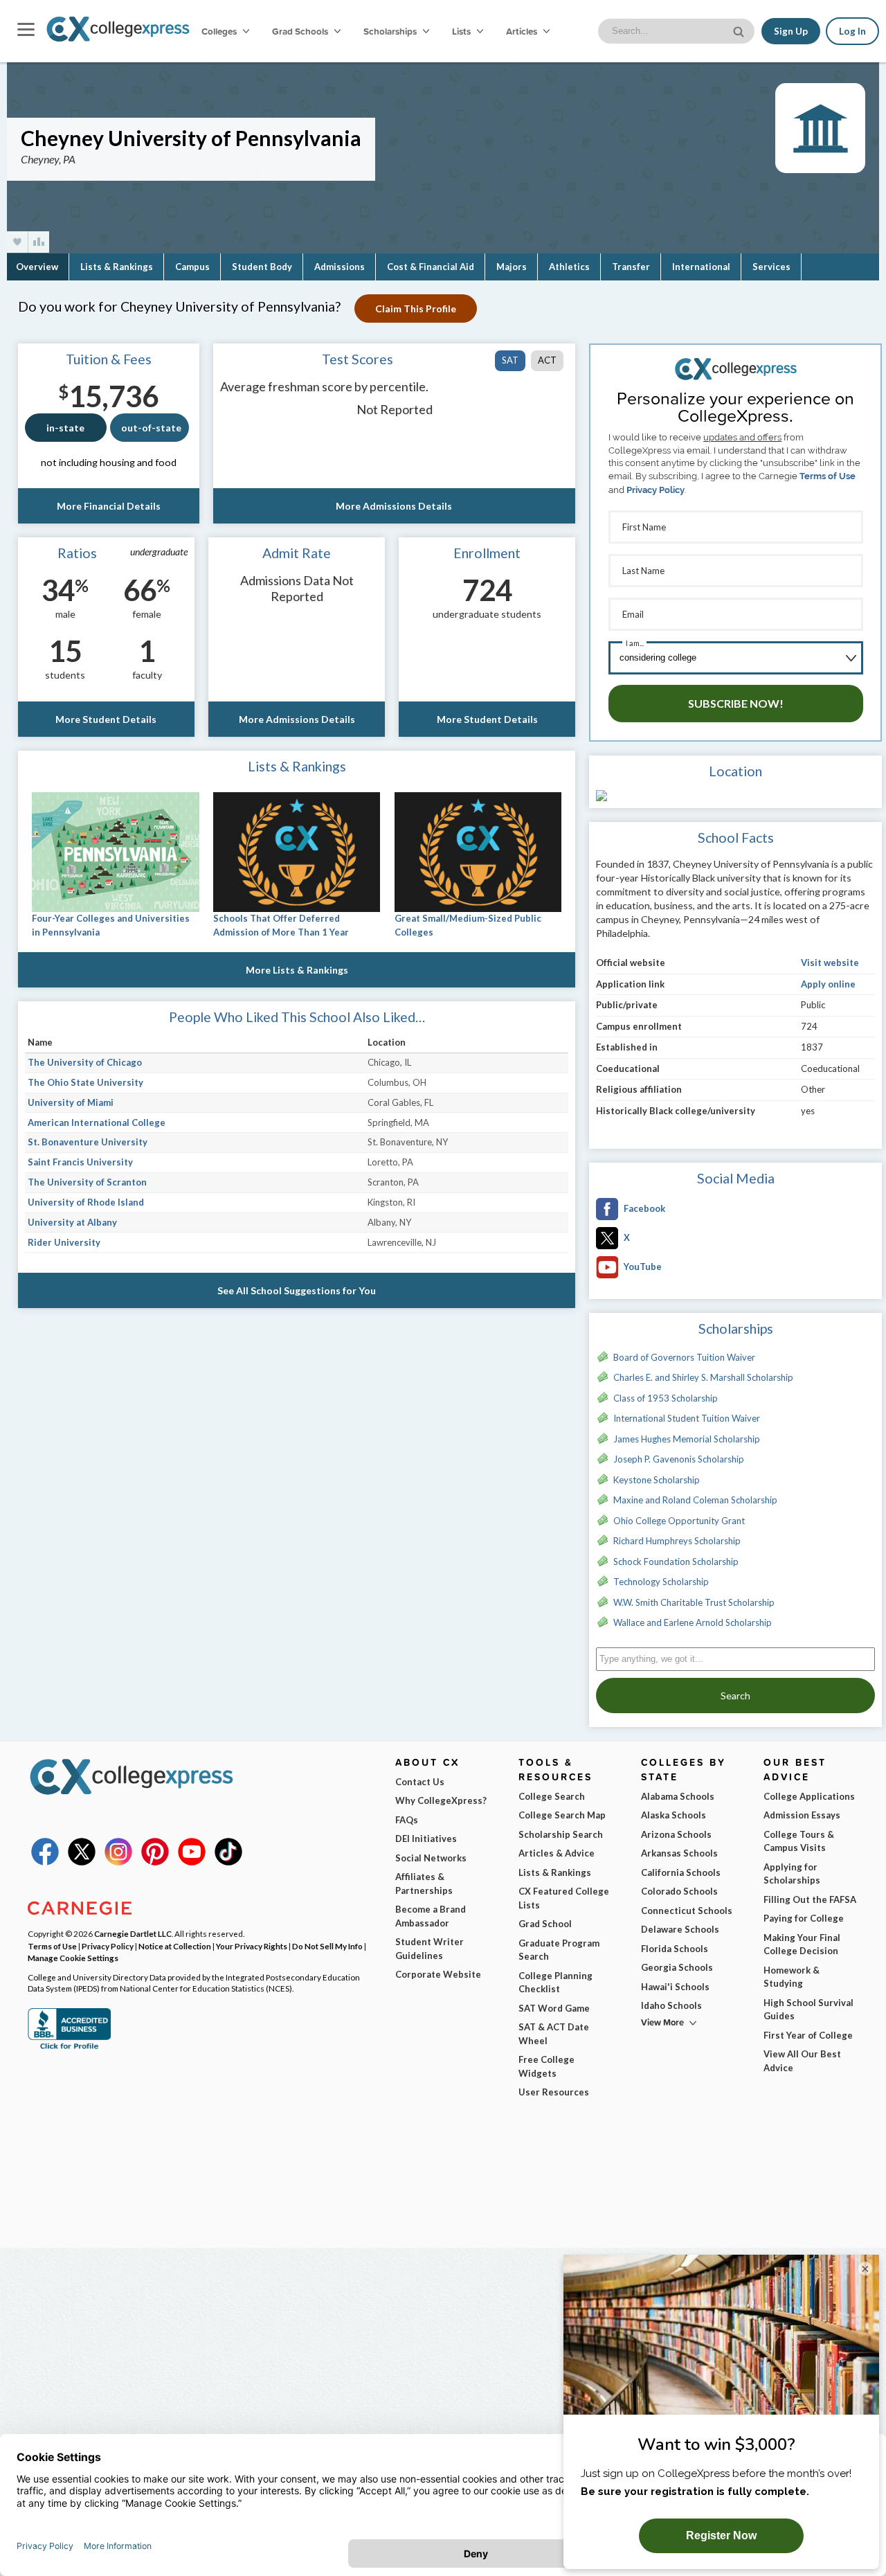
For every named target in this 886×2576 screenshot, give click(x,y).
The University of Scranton (87, 1182)
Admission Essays (802, 1815)
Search (735, 1696)
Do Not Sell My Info (327, 1946)
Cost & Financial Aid (431, 267)
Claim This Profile (416, 308)
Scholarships (391, 31)
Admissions (340, 267)
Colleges (219, 31)
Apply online (828, 984)
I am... (635, 643)
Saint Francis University (80, 1162)
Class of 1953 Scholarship (666, 1398)
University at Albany (72, 1222)
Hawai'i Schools (675, 1987)
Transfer (631, 267)
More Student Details (106, 719)
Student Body (262, 267)
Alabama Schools (678, 1796)
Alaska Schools (673, 1815)
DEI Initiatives (426, 1839)
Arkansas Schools (679, 1853)
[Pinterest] (155, 1862)
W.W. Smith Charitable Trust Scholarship (694, 1602)
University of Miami (71, 1102)
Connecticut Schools (687, 1911)
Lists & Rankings (117, 267)
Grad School (545, 1924)
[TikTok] (228, 1862)
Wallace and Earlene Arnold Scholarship (693, 1622)
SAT (510, 360)
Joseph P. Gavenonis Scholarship (679, 1459)
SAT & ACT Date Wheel (554, 2034)
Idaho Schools (671, 2005)
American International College (97, 1122)
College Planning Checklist (555, 1983)
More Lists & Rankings (297, 970)
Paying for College (804, 1918)
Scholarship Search (561, 1834)
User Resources (554, 2092)
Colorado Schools (679, 1891)
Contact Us (420, 1782)
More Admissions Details (394, 506)
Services (771, 267)
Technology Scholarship (661, 1582)
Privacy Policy (656, 490)
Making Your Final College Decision (802, 1944)
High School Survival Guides (808, 2010)
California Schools (681, 1872)
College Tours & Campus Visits (799, 1841)
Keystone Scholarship (657, 1480)
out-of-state (151, 428)
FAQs (407, 1820)
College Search (552, 1796)
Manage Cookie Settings (73, 1958)
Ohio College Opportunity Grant (679, 1521)
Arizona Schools (676, 1834)
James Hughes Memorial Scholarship (687, 1439)
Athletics (569, 267)
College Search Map (562, 1815)
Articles (523, 31)
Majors (512, 267)
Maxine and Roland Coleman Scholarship (695, 1500)
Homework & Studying (792, 1977)
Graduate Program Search (559, 1950)
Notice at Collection (175, 1946)
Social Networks (431, 1858)
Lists (462, 31)
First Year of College (808, 2035)
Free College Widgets (546, 2066)
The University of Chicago (85, 1062)
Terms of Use (828, 476)
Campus (192, 267)
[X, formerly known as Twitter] (82, 1862)
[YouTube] (192, 1862)
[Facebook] (45, 1862)
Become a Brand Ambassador (431, 1916)
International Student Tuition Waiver (687, 1418)
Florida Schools (675, 1949)
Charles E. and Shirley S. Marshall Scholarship (703, 1377)
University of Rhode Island (86, 1202)
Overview (37, 267)
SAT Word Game (554, 2008)
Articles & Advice (557, 1853)
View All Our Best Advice (802, 2061)
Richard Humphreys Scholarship (677, 1541)
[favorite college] (17, 242)
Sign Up (791, 31)
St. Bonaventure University (88, 1142)
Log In (852, 31)
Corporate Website (438, 1974)
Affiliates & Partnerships (424, 1884)
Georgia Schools (677, 1967)
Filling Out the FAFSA (810, 1899)
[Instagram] (118, 1862)
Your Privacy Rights (252, 1946)
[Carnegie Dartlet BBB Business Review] (69, 2048)
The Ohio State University (85, 1082)
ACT (547, 360)
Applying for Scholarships (792, 1874)
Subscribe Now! (736, 703)
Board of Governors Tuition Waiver (684, 1357)
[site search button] (740, 30)
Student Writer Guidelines (430, 1949)
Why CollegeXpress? (441, 1800)
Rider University (64, 1242)
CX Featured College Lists (564, 1898)
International (701, 267)
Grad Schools (301, 31)
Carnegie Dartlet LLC (133, 1933)
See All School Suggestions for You (297, 1290)
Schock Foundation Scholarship (676, 1562)
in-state (65, 428)
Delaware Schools (680, 1929)
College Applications (809, 1796)
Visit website (830, 963)
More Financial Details (109, 506)
